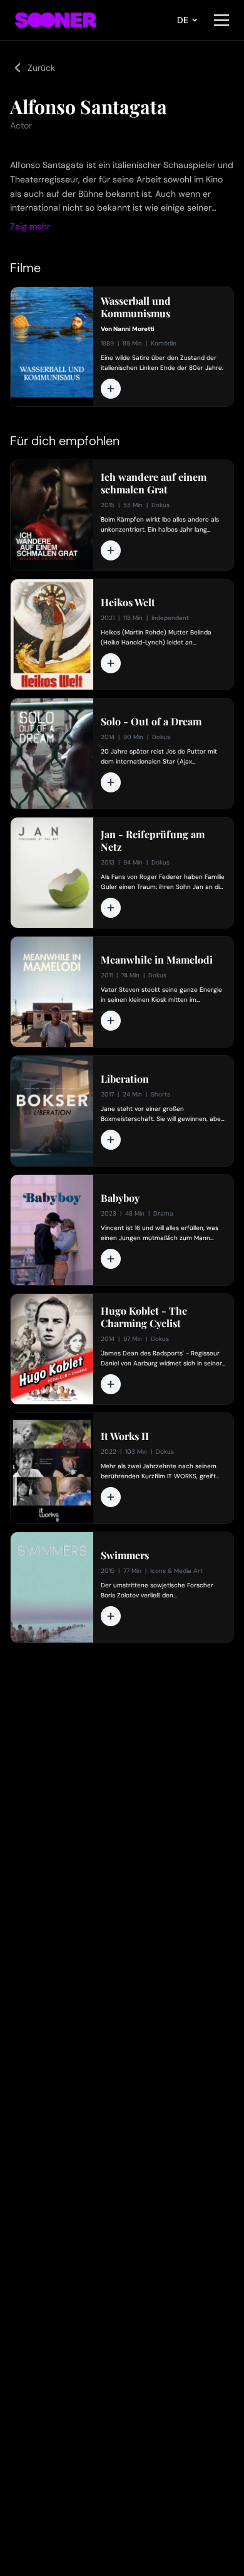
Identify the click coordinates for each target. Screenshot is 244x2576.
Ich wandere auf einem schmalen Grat (154, 483)
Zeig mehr (30, 226)
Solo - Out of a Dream (151, 722)
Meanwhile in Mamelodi (157, 960)
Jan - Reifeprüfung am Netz (153, 841)
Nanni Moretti (134, 329)
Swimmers (125, 1555)
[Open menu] (221, 20)
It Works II (125, 1436)
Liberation (125, 1079)
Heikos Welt (128, 602)
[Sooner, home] (56, 20)
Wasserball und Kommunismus (136, 307)
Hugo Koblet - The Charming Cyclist (144, 1317)
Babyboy (120, 1198)
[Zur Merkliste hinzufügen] (111, 389)
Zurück (41, 68)
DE (183, 20)
